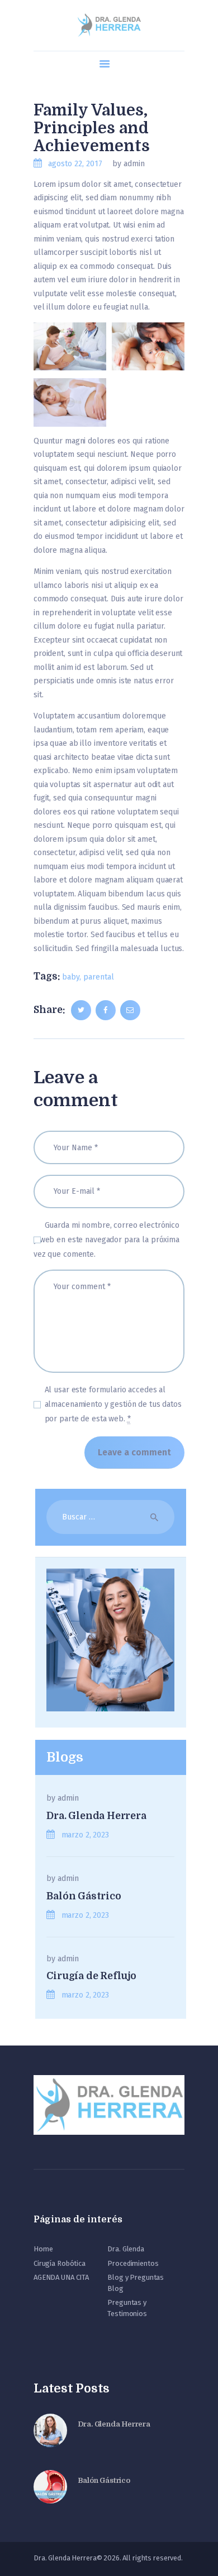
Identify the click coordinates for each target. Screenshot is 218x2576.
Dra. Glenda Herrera (96, 1816)
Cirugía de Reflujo (91, 1976)
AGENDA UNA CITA (61, 2277)
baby (71, 977)
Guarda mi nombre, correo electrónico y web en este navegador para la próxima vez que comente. (106, 1240)
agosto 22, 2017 (75, 164)
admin (68, 1798)
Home (43, 2249)
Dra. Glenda (126, 2249)
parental (99, 977)
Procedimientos (133, 2263)
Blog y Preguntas (136, 2277)
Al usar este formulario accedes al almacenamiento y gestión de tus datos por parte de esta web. (113, 1404)
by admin (129, 164)
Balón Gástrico (84, 1896)
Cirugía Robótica (60, 2263)
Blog (115, 2288)
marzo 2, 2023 (85, 1835)
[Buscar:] (110, 1517)
